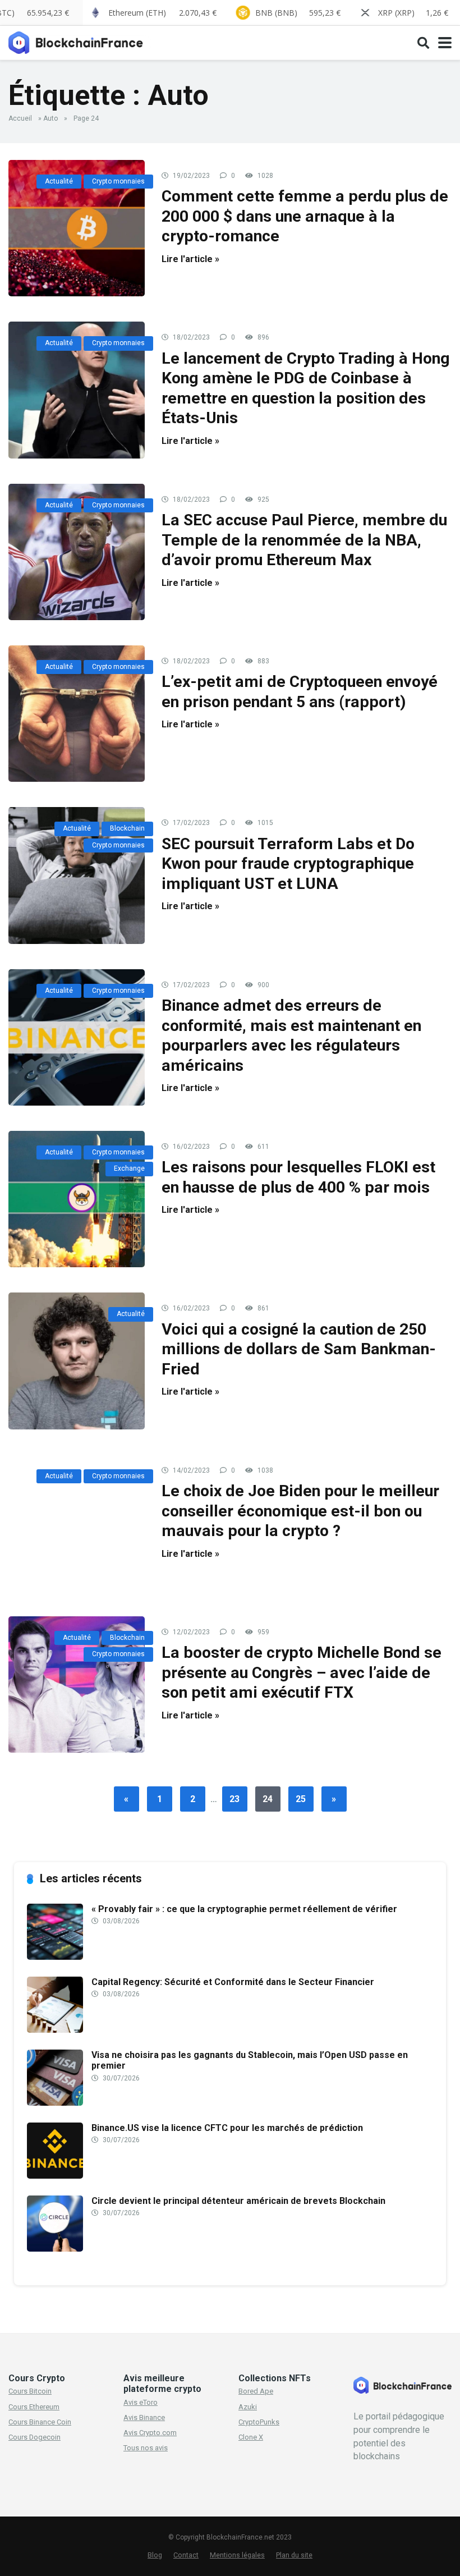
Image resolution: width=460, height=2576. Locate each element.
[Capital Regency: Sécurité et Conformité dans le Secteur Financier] (55, 2030)
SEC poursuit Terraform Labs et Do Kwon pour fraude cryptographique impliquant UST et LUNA (288, 864)
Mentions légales (237, 2555)
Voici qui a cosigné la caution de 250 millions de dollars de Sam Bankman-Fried (299, 1349)
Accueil (20, 118)
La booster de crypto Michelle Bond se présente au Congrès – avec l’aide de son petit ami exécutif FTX (302, 1672)
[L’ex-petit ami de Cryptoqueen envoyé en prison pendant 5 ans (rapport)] (77, 714)
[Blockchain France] (80, 41)
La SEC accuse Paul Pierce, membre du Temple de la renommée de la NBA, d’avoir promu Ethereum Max (304, 540)
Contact (186, 2555)
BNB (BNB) (298, 13)
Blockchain (127, 828)
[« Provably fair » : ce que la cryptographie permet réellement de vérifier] (55, 1957)
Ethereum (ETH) (162, 13)
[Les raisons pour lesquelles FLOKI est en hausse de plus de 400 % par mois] (77, 1199)
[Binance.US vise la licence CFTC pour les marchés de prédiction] (55, 2176)
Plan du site (294, 2555)
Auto (50, 118)
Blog (155, 2555)
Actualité (59, 181)
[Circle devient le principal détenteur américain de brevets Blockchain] (55, 2249)
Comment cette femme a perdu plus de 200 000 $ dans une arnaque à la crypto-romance (305, 216)
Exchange (129, 1168)
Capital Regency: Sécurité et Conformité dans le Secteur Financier (233, 1982)
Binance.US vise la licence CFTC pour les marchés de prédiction (227, 2128)
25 (301, 1799)
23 (234, 1799)
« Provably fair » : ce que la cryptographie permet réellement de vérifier (244, 1909)
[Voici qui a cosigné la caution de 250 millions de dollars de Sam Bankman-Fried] (77, 1361)
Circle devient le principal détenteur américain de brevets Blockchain (238, 2201)
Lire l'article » (190, 259)
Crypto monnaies (118, 181)
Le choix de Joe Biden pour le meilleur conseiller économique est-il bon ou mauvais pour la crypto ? (300, 1511)
